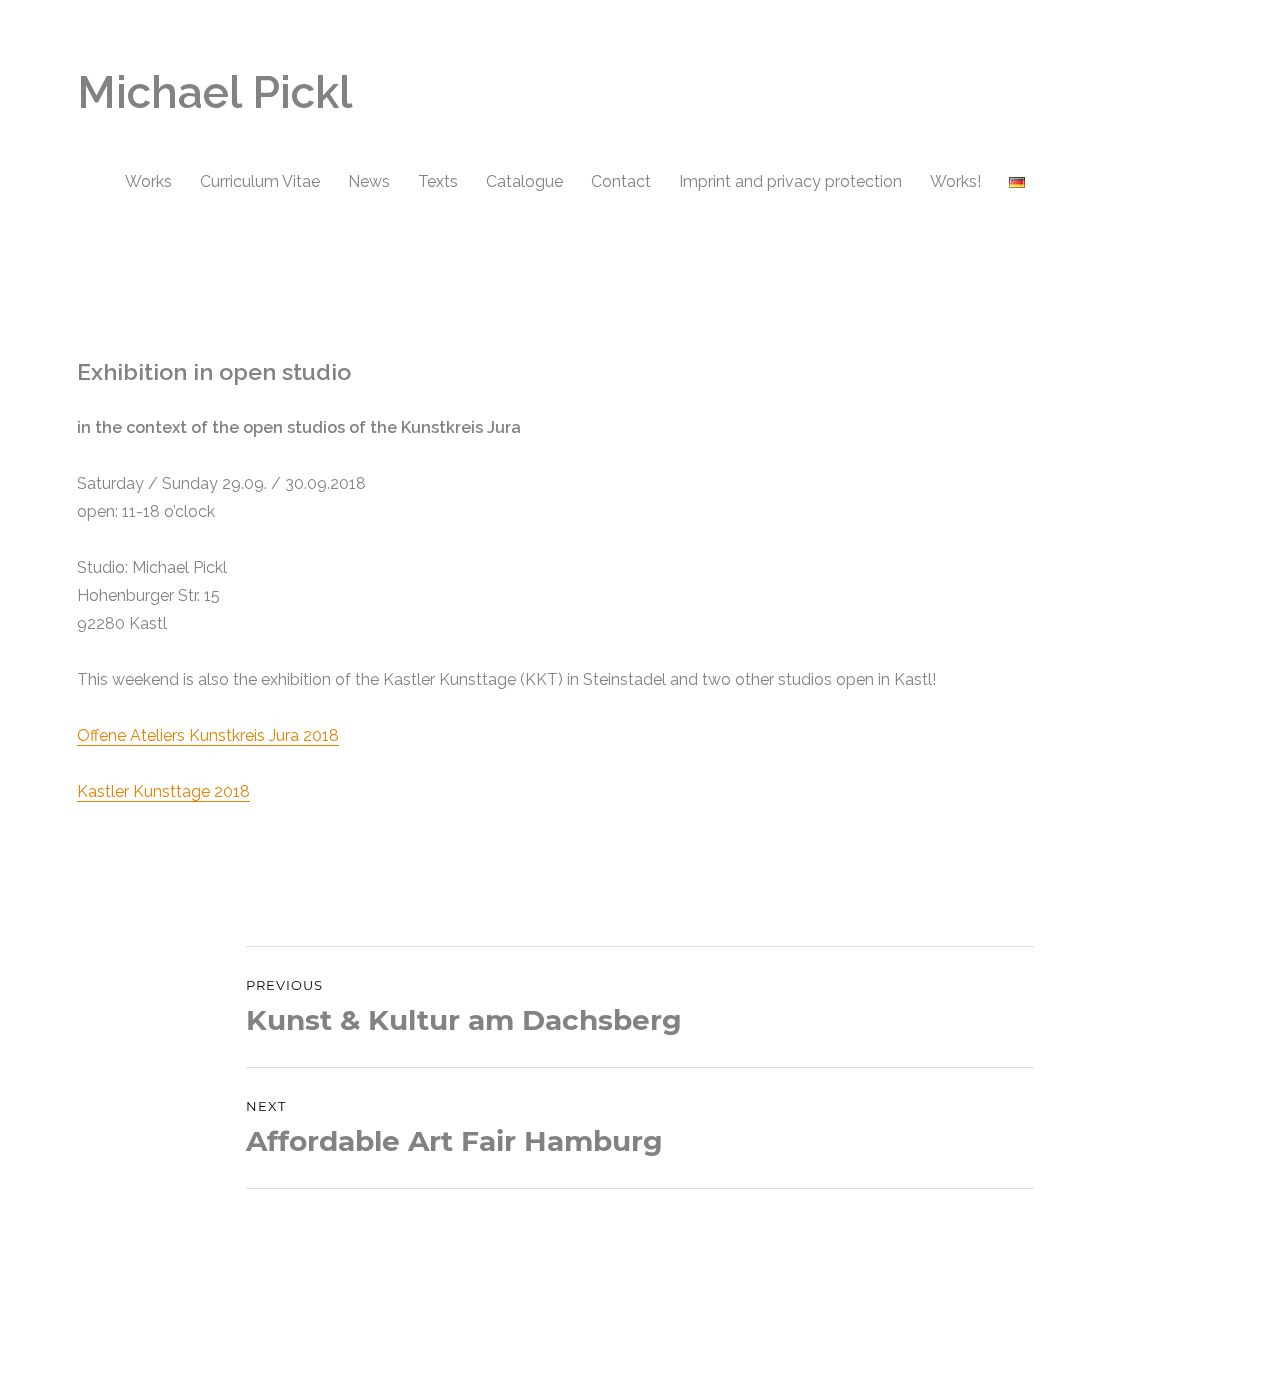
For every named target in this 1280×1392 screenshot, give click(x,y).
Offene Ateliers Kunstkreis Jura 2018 (208, 735)
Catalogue (524, 181)
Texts (438, 181)
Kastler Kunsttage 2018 (163, 791)
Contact (621, 181)
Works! (955, 181)
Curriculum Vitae (260, 181)
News (369, 181)
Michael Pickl (214, 92)
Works (148, 181)
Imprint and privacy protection (790, 181)
